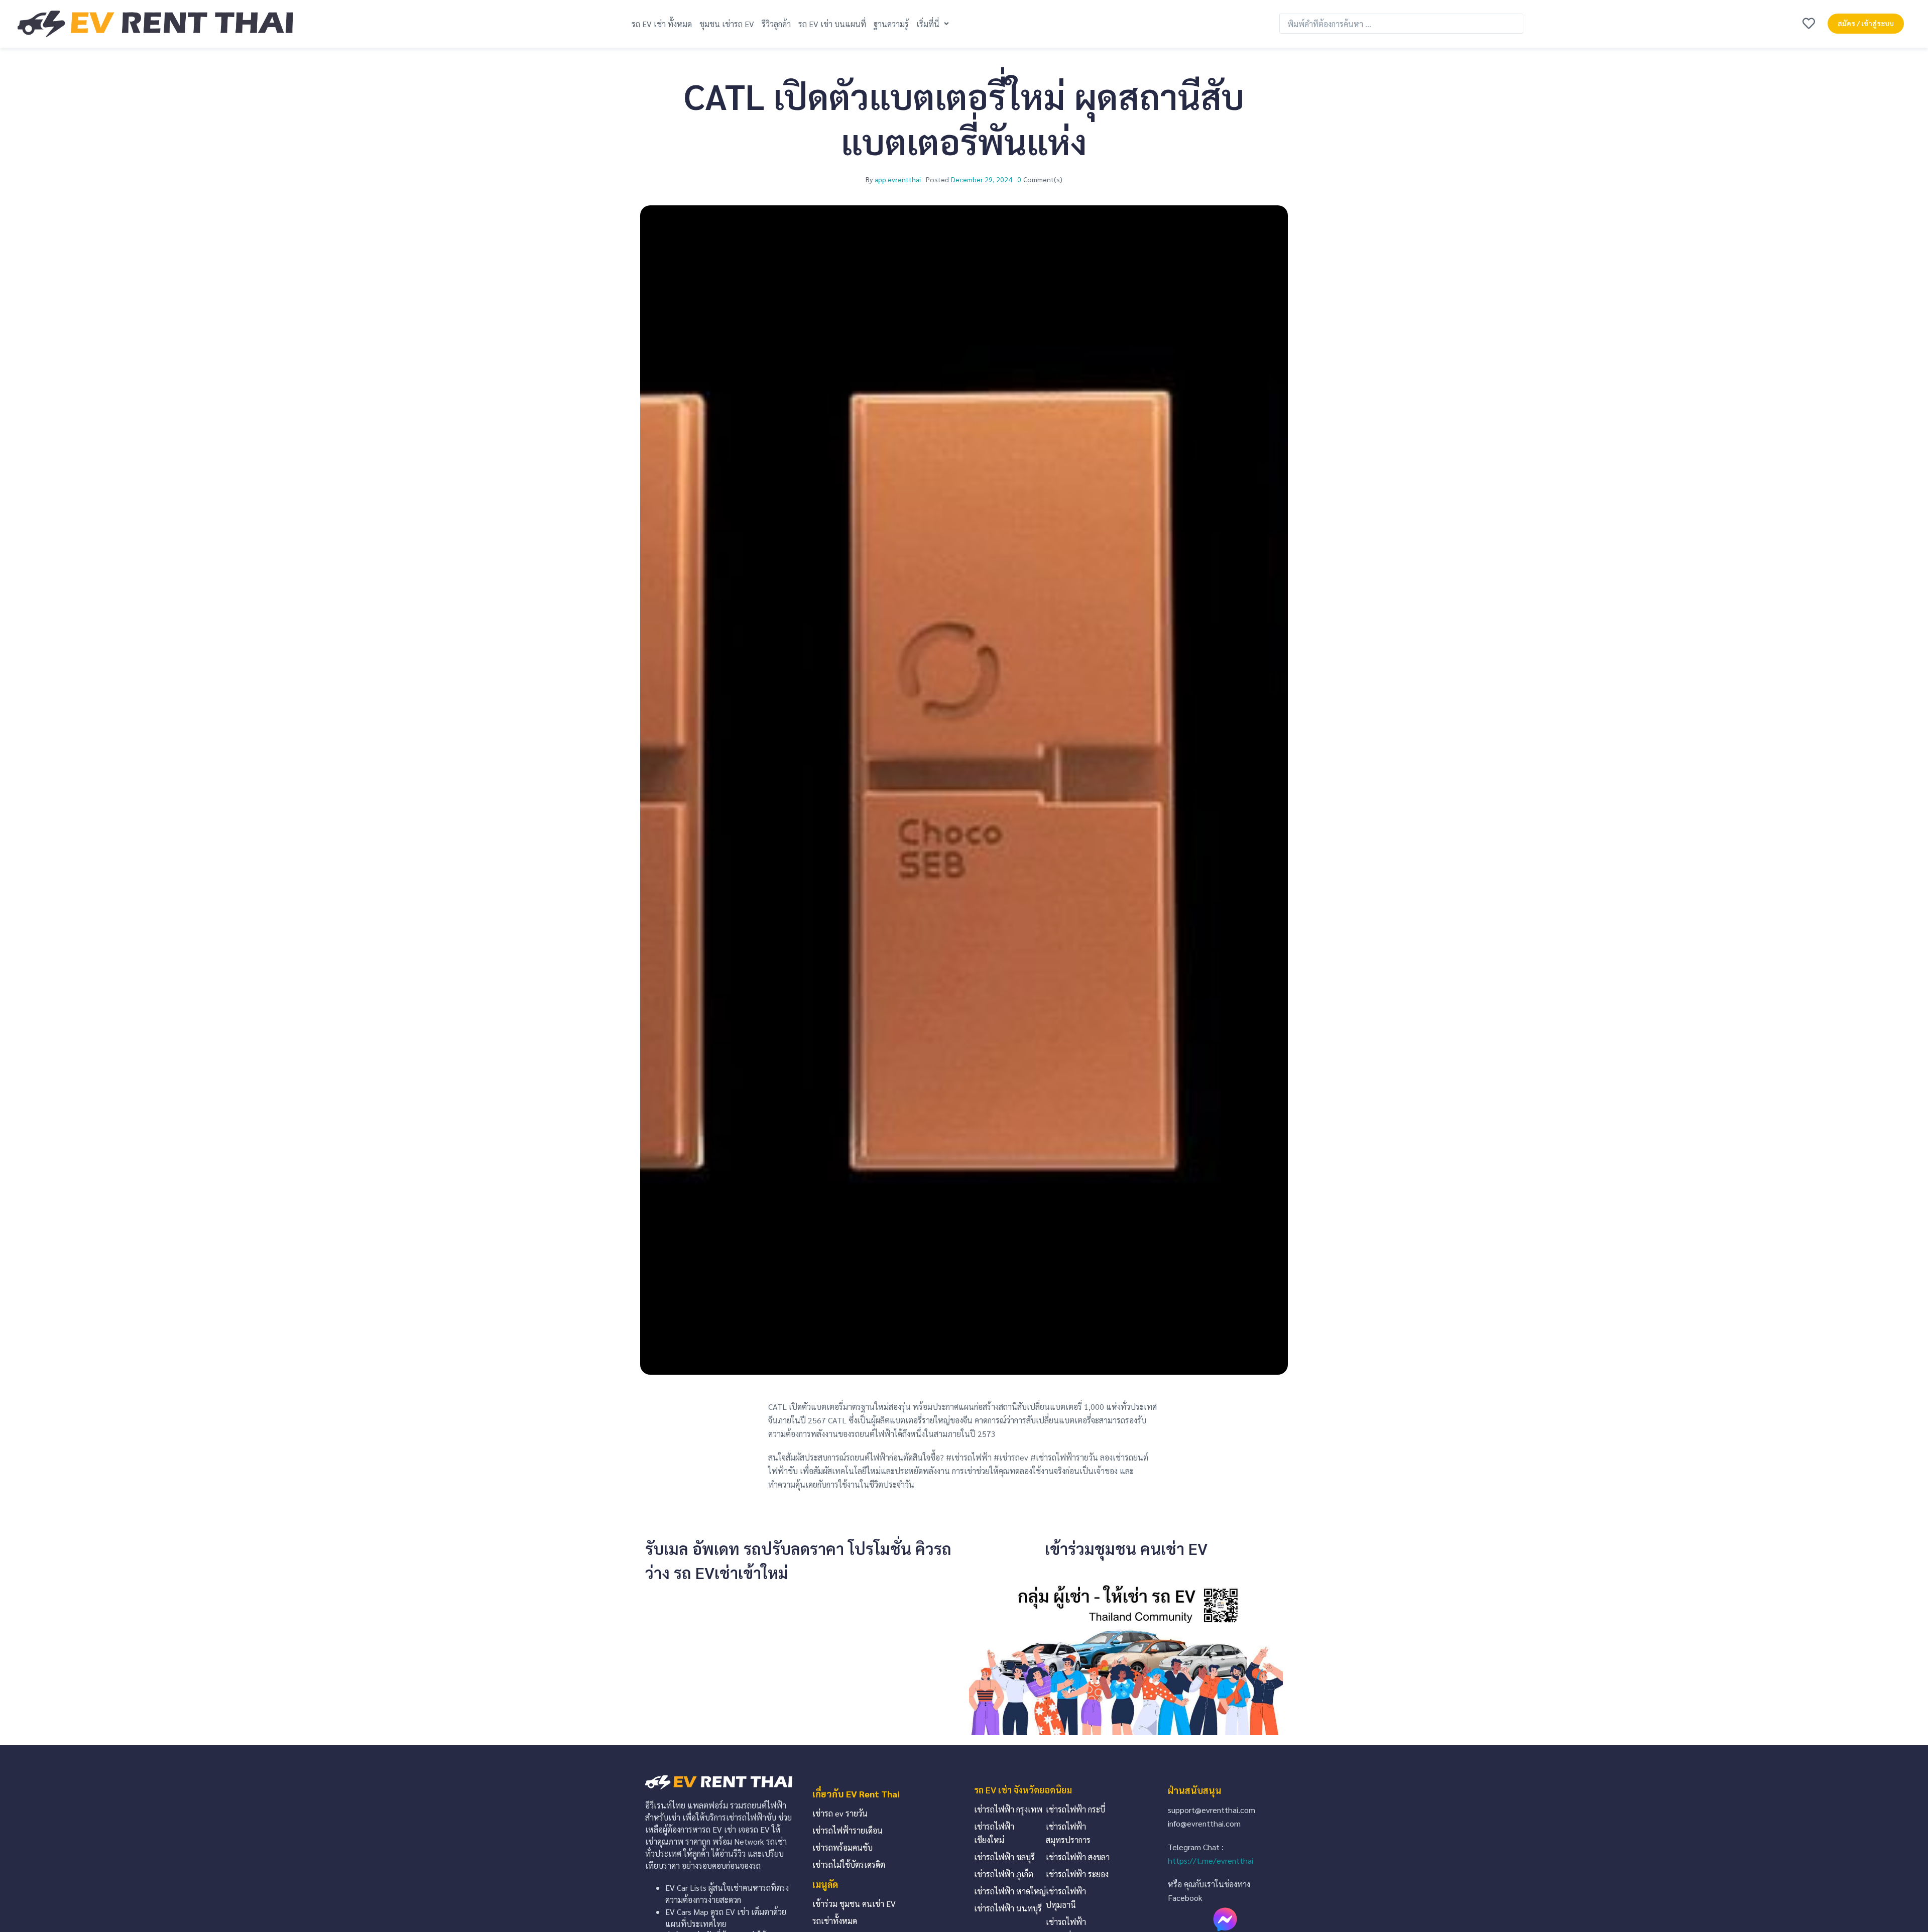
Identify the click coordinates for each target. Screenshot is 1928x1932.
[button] (934, 24)
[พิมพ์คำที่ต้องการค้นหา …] (1401, 24)
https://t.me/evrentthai (1211, 1860)
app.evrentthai (898, 179)
